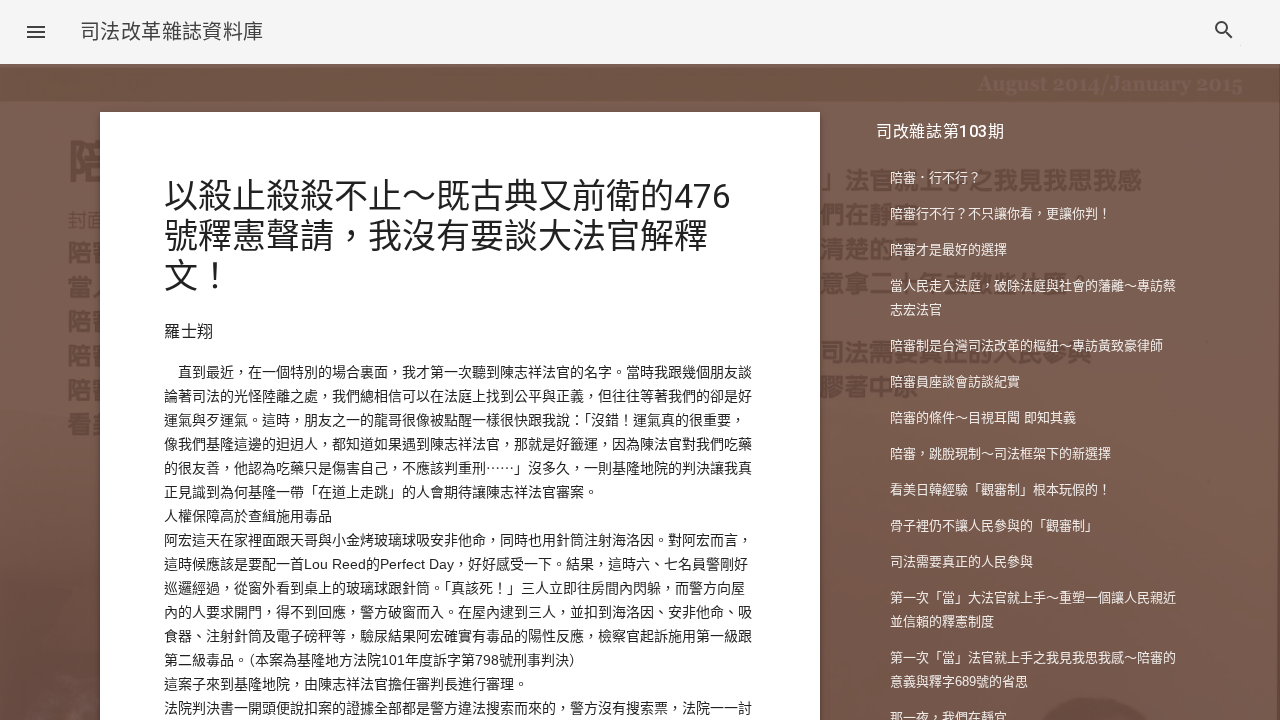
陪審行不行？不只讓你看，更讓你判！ (1000, 213)
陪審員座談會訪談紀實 (955, 381)
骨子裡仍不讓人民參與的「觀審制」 (994, 525)
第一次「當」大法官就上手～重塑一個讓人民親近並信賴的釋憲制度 (1033, 609)
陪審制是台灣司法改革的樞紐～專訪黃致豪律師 (1026, 345)
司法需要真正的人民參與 (961, 561)
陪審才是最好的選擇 (948, 249)
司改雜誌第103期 (940, 131)
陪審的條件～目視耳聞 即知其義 (983, 417)
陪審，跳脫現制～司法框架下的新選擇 (1000, 453)
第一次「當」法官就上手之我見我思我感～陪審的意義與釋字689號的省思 (1033, 669)
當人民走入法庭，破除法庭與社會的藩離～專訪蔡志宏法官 (1033, 297)
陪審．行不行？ (935, 177)
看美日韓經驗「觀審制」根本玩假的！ (1000, 489)
